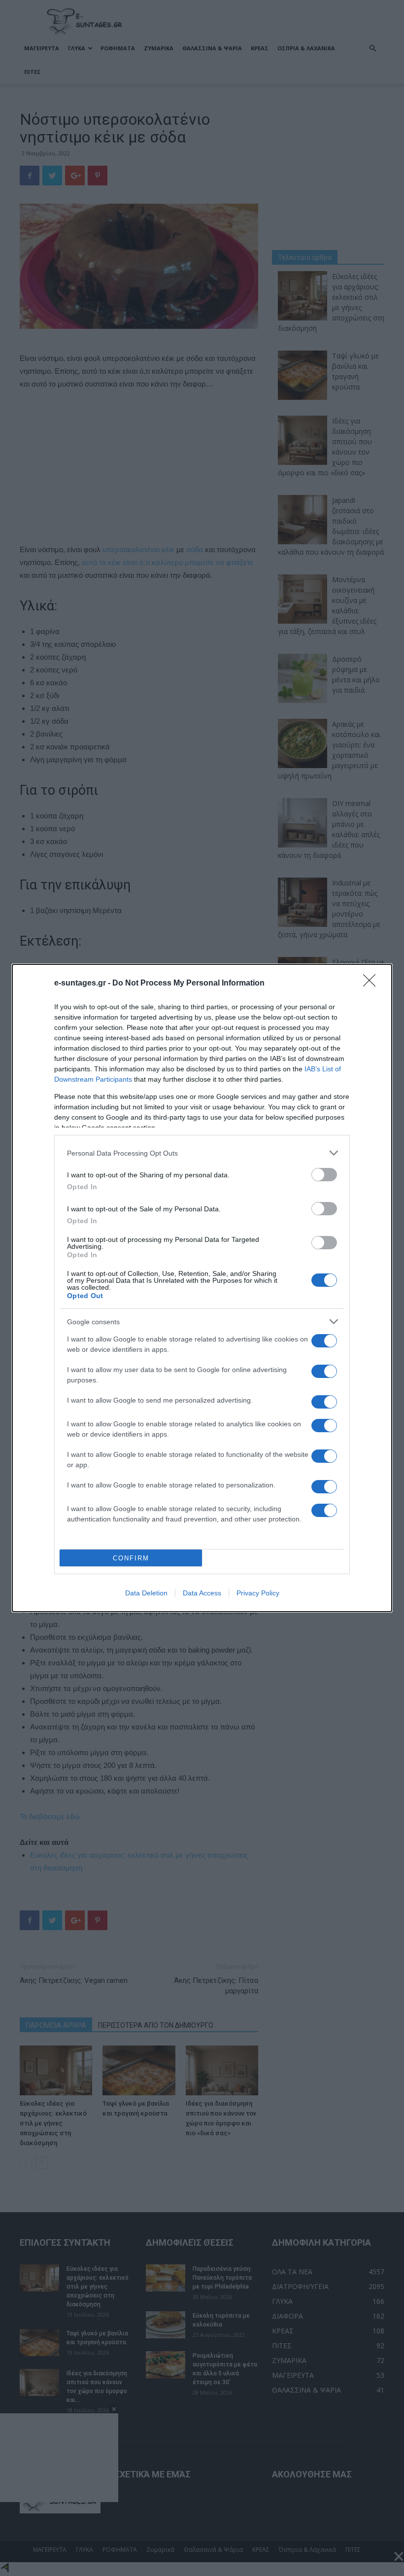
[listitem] (202, 1153)
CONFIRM (131, 1558)
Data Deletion (146, 1593)
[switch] (324, 1175)
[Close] (372, 984)
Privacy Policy (258, 1593)
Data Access (202, 1593)
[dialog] (202, 1288)
